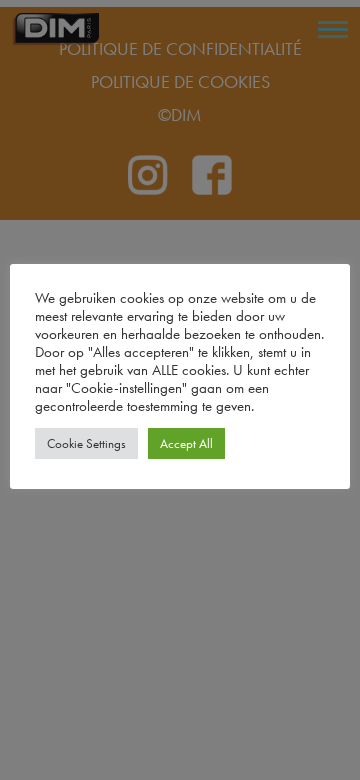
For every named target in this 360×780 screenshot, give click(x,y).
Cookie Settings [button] (86, 443)
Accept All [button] (186, 443)
